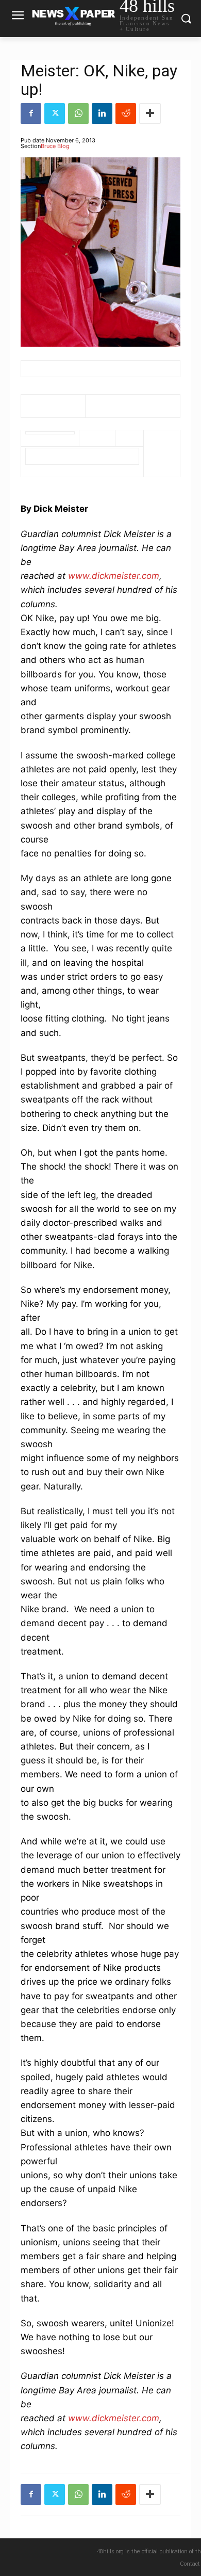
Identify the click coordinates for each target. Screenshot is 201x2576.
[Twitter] (55, 114)
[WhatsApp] (78, 114)
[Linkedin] (102, 114)
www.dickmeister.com (114, 576)
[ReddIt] (126, 114)
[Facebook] (31, 114)
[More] (150, 114)
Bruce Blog (55, 146)
